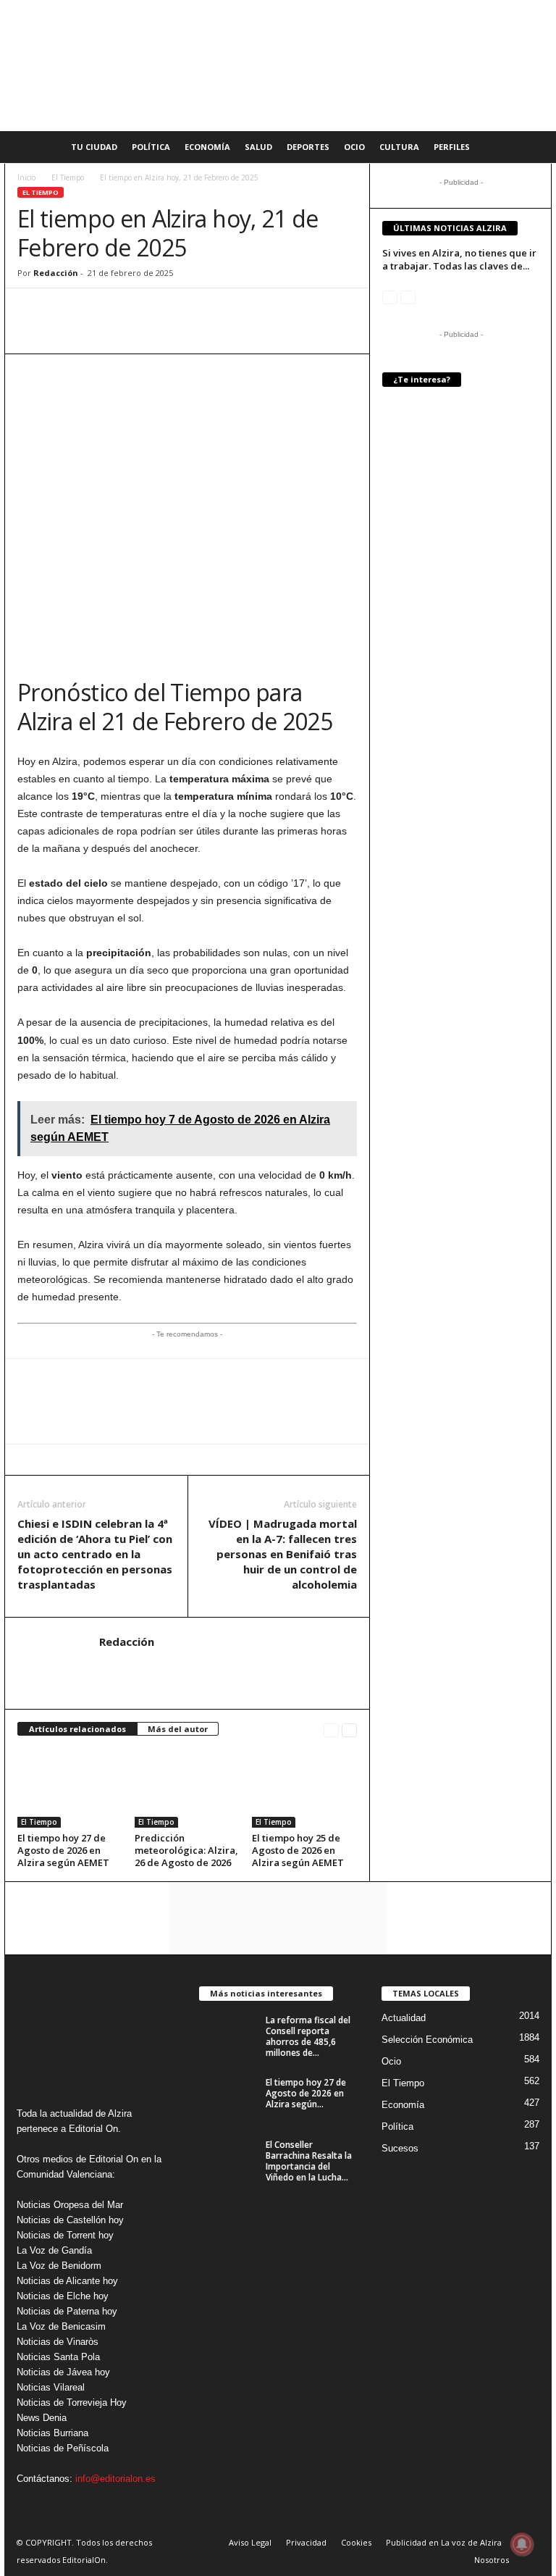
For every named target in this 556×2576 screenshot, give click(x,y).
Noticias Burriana (52, 2433)
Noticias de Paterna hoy (67, 2311)
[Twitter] (98, 310)
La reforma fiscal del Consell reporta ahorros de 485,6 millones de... (308, 2036)
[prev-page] (331, 1730)
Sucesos (400, 2148)
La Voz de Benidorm (59, 2266)
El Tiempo (68, 177)
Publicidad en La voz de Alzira (444, 2542)
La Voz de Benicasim (61, 2326)
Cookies (356, 2542)
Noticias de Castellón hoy (70, 2220)
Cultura (399, 147)
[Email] (132, 310)
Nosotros (492, 2560)
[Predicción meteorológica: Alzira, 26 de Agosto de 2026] (187, 1788)
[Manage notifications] (522, 2544)
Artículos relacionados (77, 1729)
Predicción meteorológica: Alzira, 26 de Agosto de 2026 (186, 1850)
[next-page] (349, 1730)
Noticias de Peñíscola (63, 2448)
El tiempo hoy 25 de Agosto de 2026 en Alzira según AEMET (298, 1850)
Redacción (56, 273)
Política (151, 147)
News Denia (42, 2418)
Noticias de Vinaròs (58, 2342)
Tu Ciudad (94, 147)
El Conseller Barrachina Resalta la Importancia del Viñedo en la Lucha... (309, 2161)
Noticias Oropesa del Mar (70, 2205)
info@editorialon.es (115, 2479)
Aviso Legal (250, 2542)
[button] (530, 147)
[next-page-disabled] (408, 297)
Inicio (26, 177)
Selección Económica (427, 2040)
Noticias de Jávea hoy (63, 2372)
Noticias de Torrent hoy (65, 2235)
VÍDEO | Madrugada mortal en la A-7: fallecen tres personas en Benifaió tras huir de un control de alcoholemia (283, 1554)
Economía (207, 147)
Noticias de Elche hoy (63, 2296)
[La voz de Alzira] (278, 66)
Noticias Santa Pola (58, 2357)
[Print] (165, 310)
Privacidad (306, 2542)
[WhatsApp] (32, 310)
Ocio (354, 147)
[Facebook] (65, 310)
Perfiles (452, 147)
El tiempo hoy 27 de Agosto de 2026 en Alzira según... (306, 2093)
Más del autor (178, 1729)
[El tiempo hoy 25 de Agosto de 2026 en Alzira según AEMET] (304, 1788)
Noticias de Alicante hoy (67, 2281)
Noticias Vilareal (51, 2387)
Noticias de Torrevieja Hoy (72, 2403)
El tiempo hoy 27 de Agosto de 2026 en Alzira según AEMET (63, 1850)
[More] (199, 310)
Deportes (308, 147)
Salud (258, 147)
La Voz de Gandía (54, 2250)
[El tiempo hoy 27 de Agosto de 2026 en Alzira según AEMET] (70, 1788)
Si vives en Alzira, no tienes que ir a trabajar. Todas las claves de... (459, 259)
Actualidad (404, 2018)
